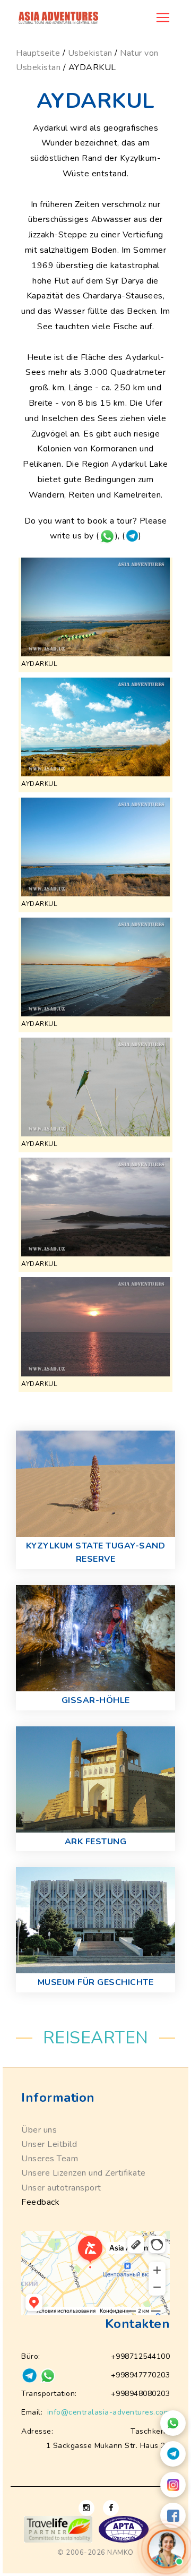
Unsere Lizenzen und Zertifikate (84, 2173)
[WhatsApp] (173, 2423)
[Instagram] (173, 2485)
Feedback (40, 2202)
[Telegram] (173, 2454)
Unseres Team (50, 2159)
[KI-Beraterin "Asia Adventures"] (167, 2549)
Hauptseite (38, 53)
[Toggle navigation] (163, 18)
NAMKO (120, 2553)
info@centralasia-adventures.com (109, 2412)
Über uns (39, 2130)
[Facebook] (173, 2515)
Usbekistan (90, 53)
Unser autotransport (61, 2188)
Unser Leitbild (49, 2144)
